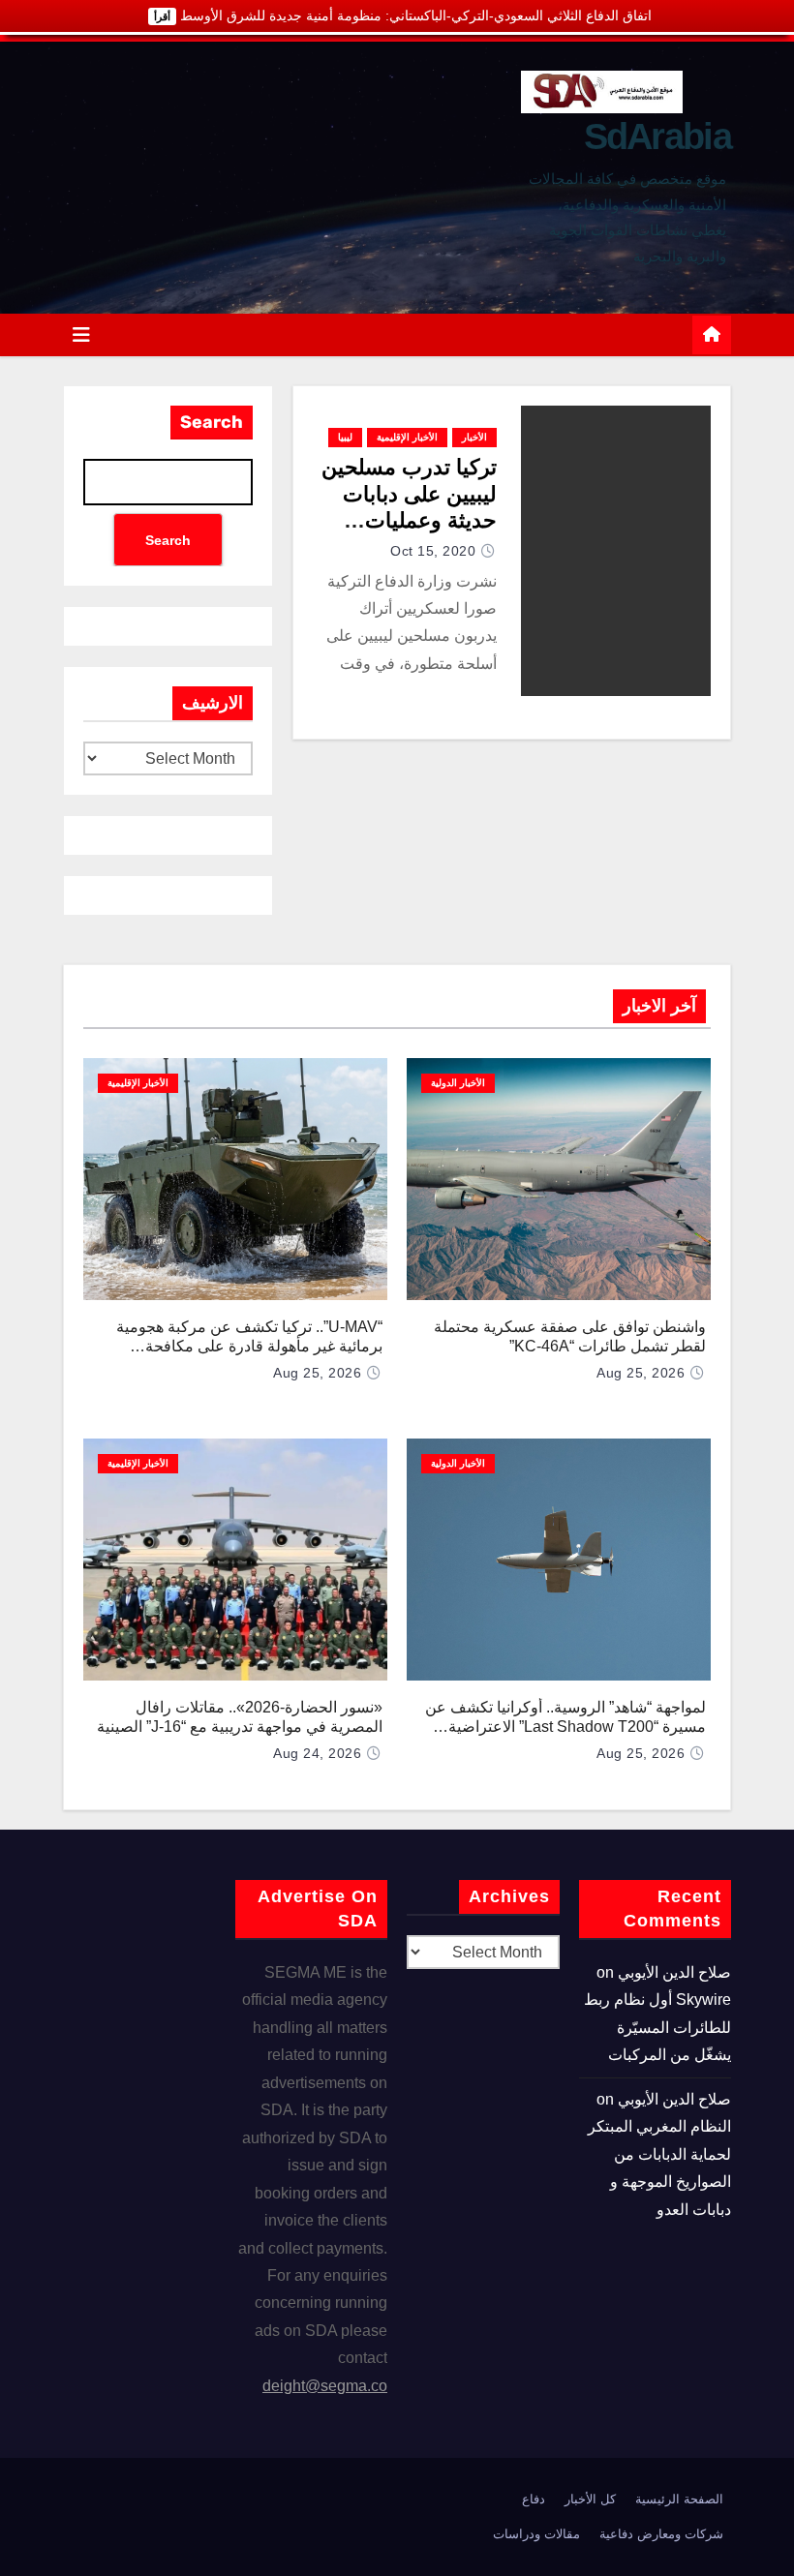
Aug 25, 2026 (641, 1373)
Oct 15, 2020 (433, 551)
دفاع (534, 2499)
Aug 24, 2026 (317, 1753)
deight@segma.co (325, 2386)
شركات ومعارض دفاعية (661, 2534)
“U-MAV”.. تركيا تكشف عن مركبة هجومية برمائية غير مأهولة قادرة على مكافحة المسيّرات (249, 1346)
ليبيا (345, 437)
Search (212, 422)
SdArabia (657, 136)
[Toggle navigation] (81, 335)
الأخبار (474, 437)
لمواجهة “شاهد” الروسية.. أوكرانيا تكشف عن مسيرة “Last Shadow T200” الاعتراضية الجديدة (565, 1727)
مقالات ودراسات (536, 2534)
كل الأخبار (590, 2499)
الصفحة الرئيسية (679, 2499)
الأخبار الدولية (458, 1083)
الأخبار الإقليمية (407, 437)
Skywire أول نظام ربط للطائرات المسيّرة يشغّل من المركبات (657, 2027)
